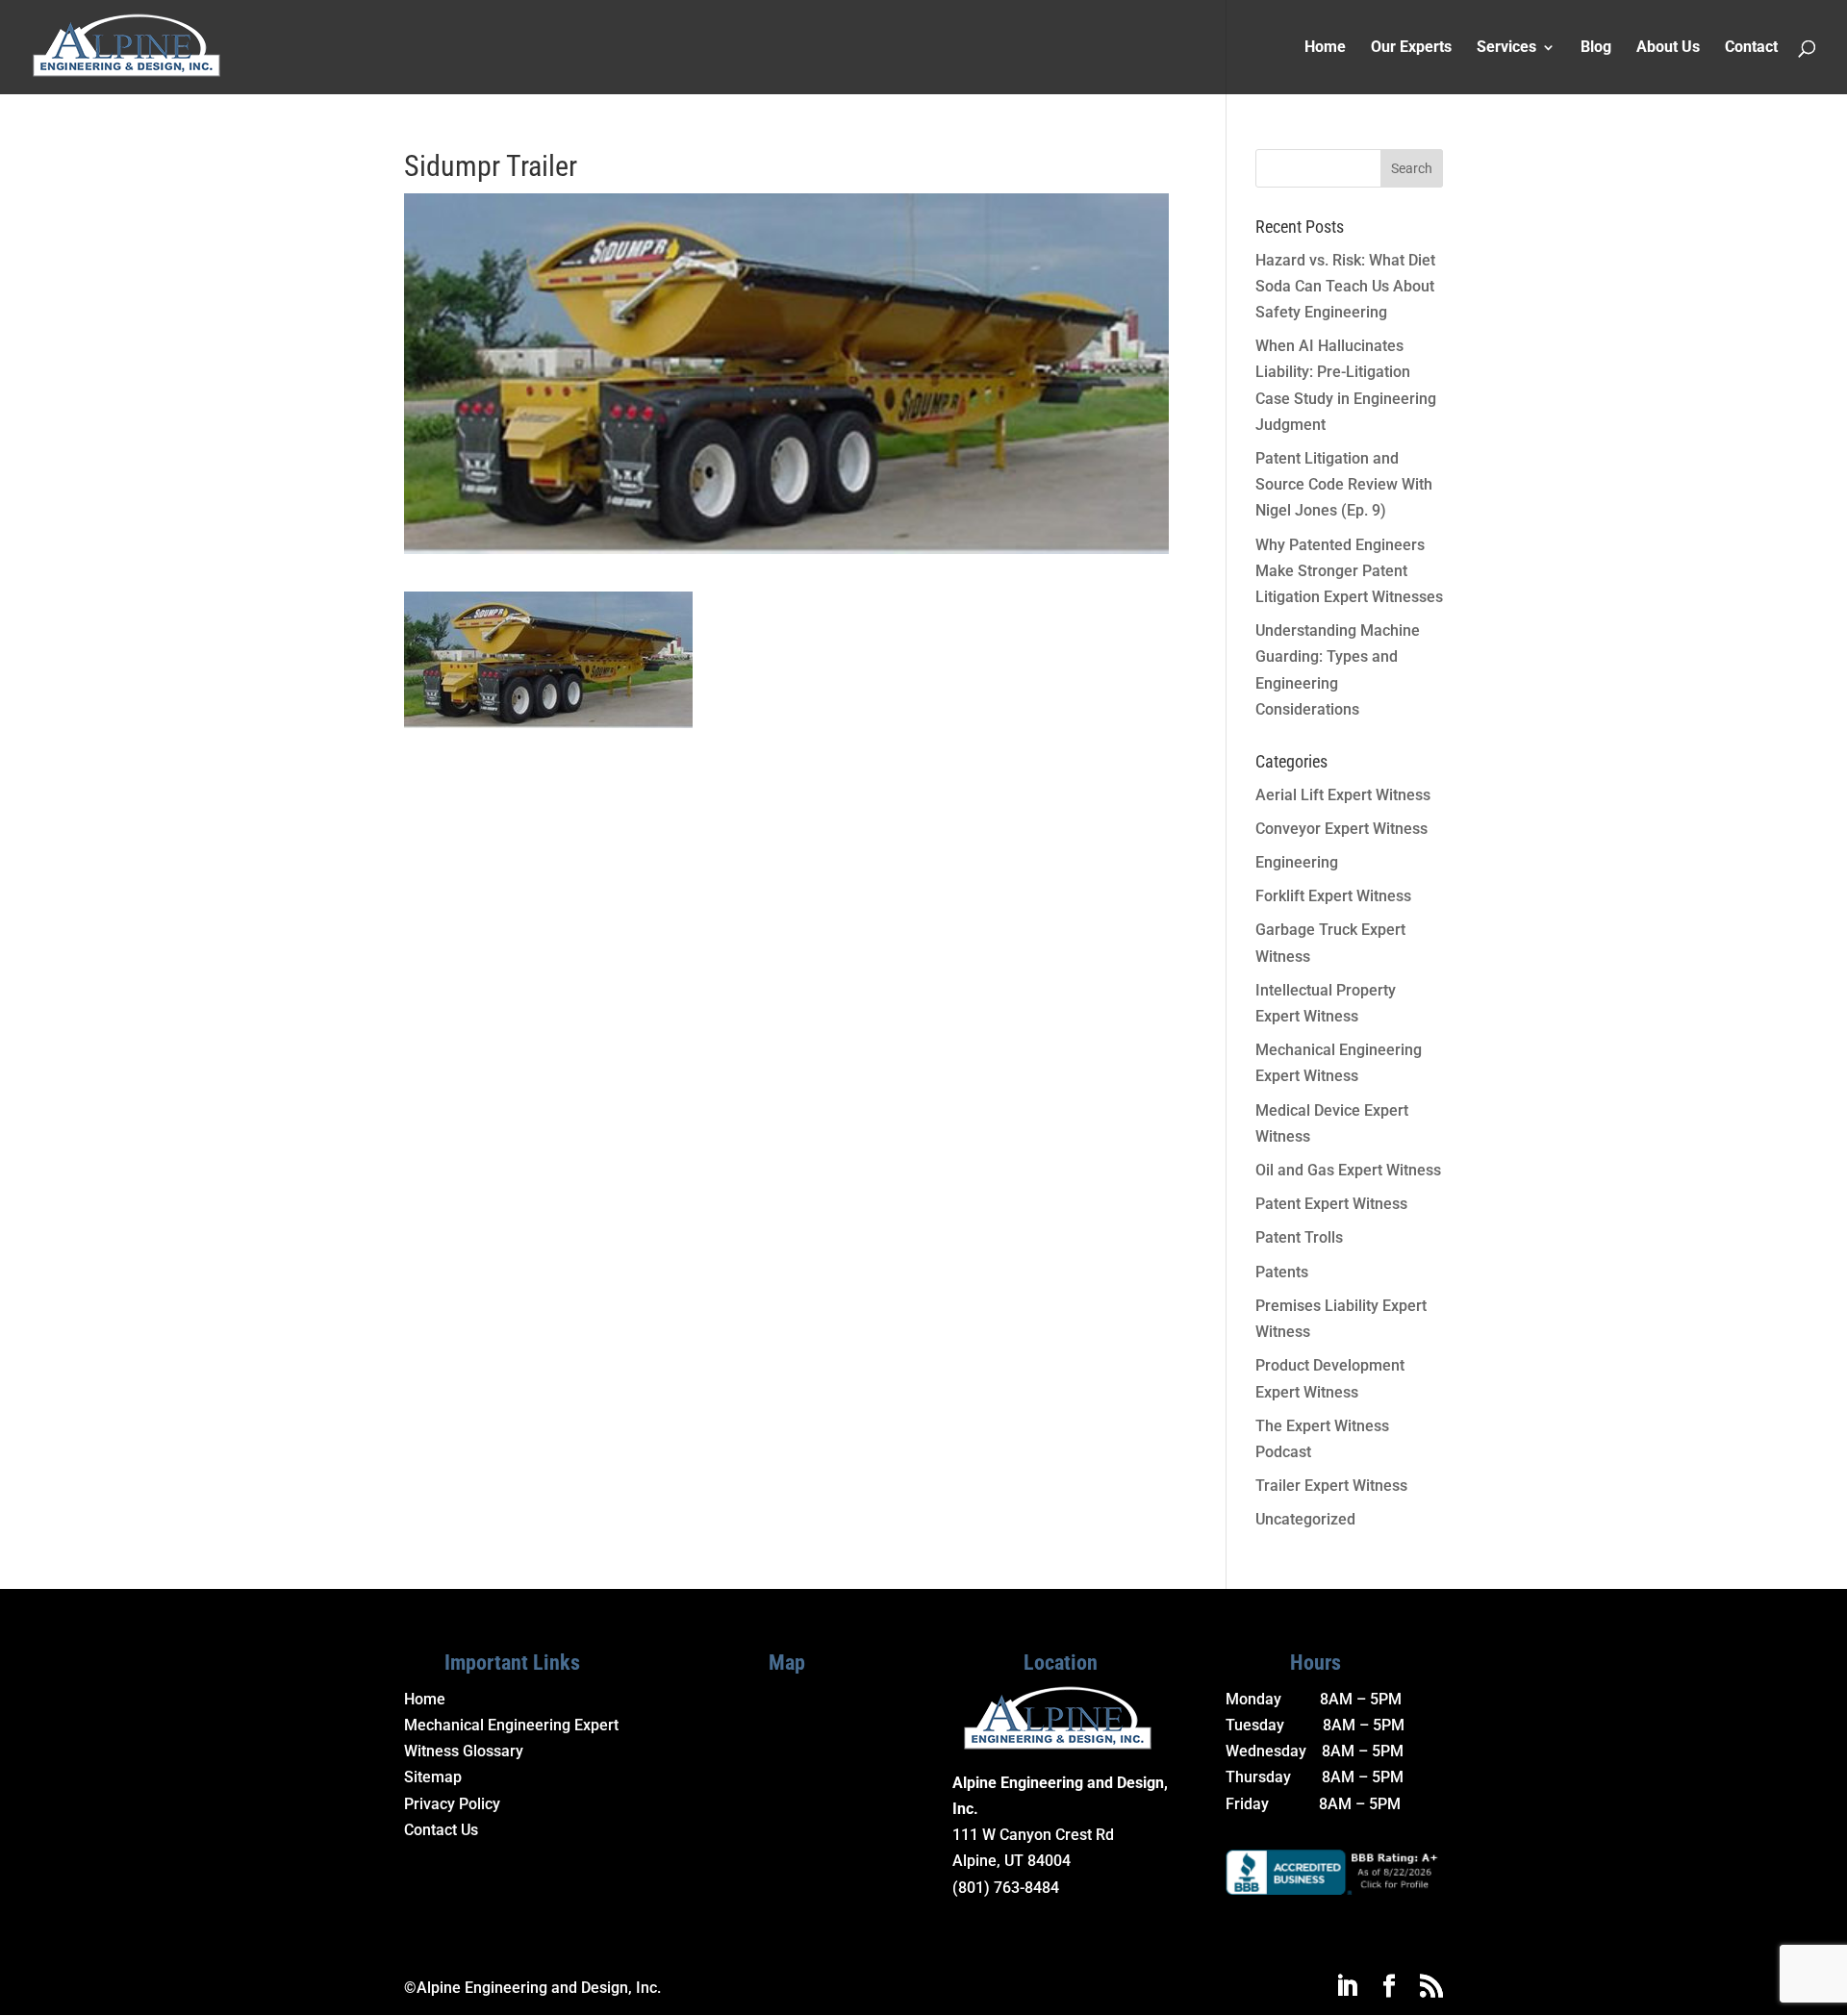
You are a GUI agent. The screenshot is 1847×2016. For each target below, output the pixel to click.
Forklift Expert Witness (1333, 896)
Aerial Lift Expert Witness (1343, 795)
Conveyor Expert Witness (1341, 829)
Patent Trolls (1299, 1237)
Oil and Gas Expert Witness (1348, 1170)
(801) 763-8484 (1006, 1888)
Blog (1596, 48)
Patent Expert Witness (1331, 1204)
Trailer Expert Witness (1331, 1486)
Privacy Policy (452, 1804)
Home (1325, 48)
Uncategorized (1305, 1519)
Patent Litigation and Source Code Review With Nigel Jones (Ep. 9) (1344, 484)
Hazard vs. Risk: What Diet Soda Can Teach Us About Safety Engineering (1345, 286)
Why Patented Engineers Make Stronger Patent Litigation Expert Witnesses (1349, 571)
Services (1506, 48)
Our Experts (1411, 48)
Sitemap (433, 1777)
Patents (1282, 1272)
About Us (1668, 48)
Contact (1751, 48)
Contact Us (441, 1830)
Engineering (1297, 862)
